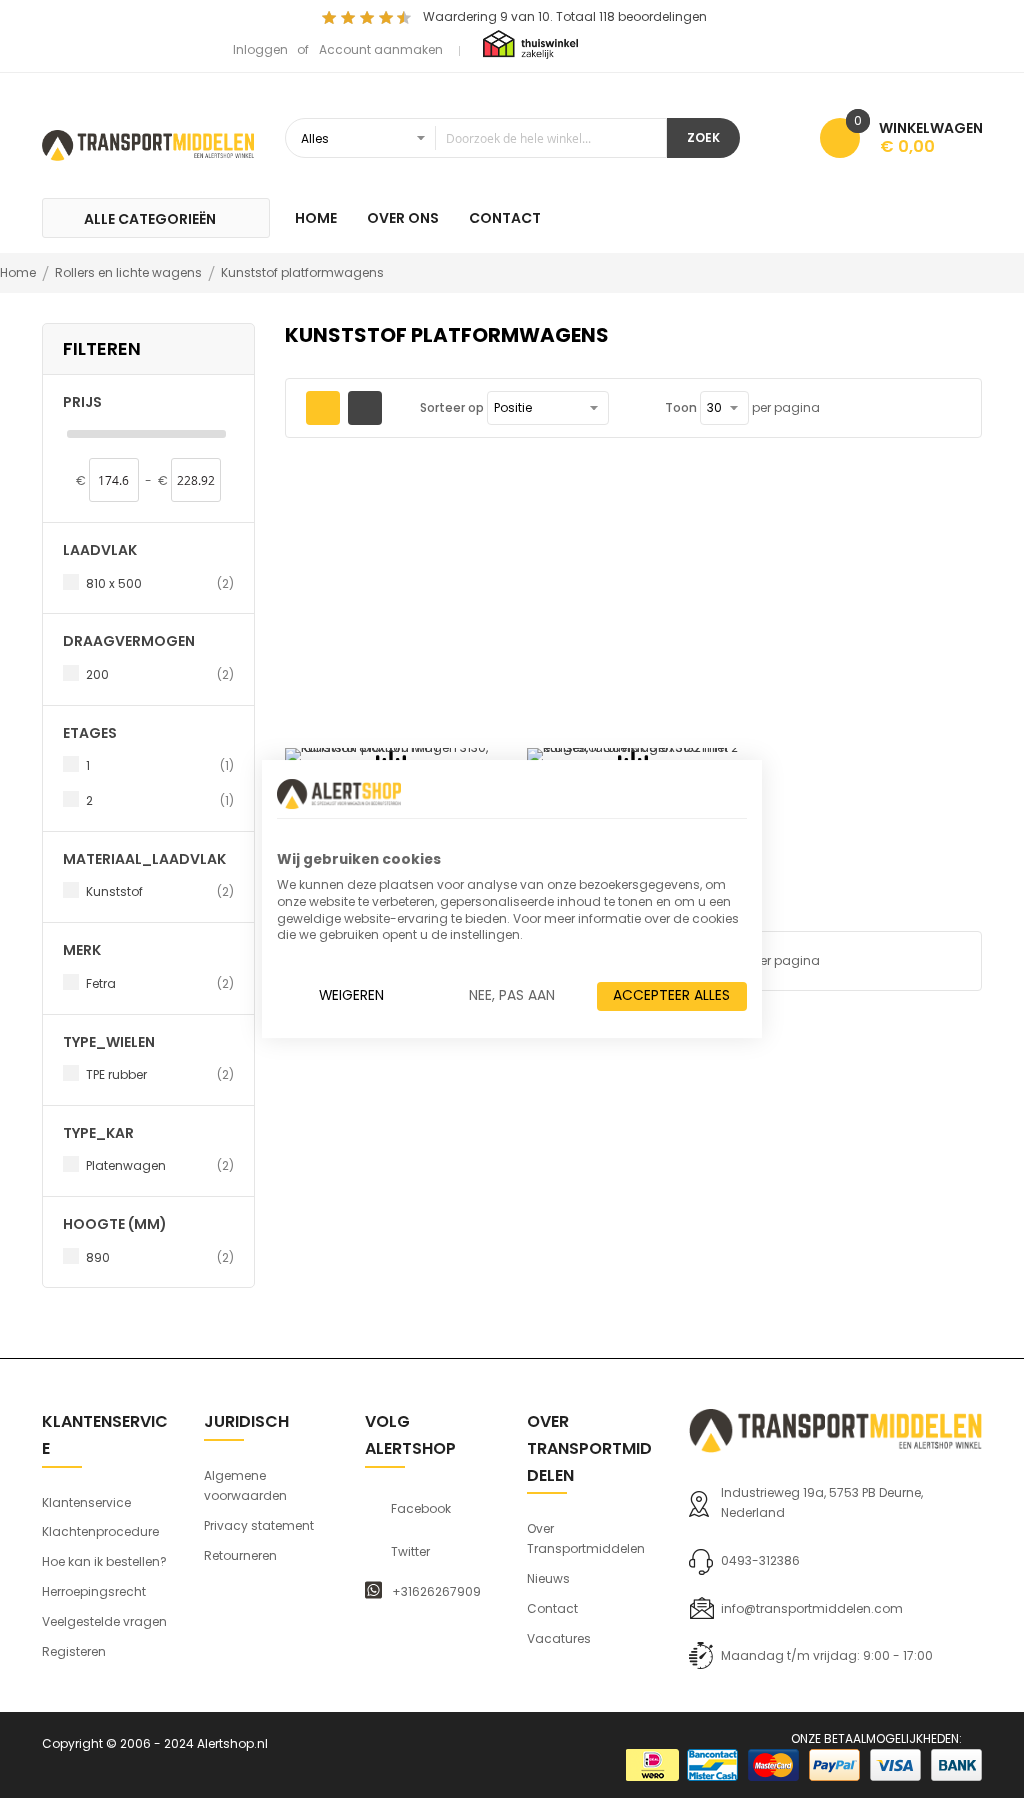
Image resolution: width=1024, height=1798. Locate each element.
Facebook (421, 1509)
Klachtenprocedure (100, 1531)
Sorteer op (452, 407)
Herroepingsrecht (94, 1591)
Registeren (74, 1651)
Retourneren (240, 1555)
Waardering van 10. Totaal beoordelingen (565, 16)
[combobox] (476, 138)
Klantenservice (86, 1502)
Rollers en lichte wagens (130, 272)
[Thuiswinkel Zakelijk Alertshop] (530, 43)
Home (19, 272)
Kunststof (160, 891)
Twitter (410, 1552)
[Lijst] (365, 408)
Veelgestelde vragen (104, 1621)
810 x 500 (160, 583)
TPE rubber (160, 1074)
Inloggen (260, 49)
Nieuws (548, 1578)
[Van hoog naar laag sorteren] (622, 408)
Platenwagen (160, 1165)
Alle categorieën (150, 219)
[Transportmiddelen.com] (148, 143)
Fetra (160, 983)
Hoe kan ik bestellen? (104, 1561)
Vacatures (559, 1638)
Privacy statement (259, 1525)
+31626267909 (436, 1592)
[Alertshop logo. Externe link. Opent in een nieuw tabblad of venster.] (339, 794)
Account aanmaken (381, 49)
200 (160, 674)
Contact (552, 1608)
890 (160, 1257)
